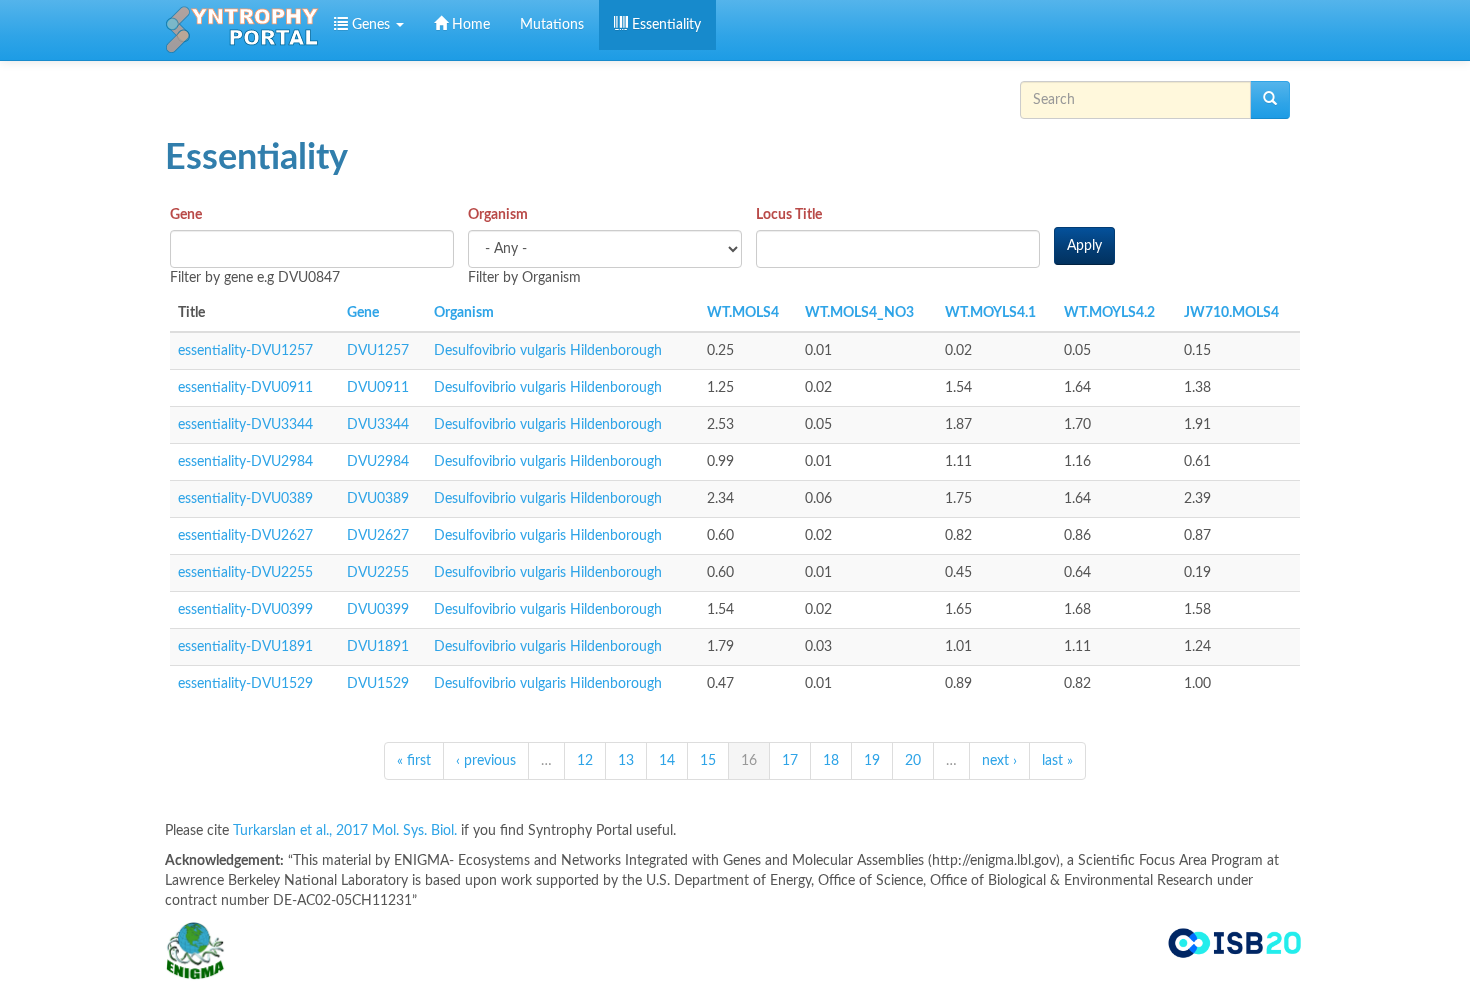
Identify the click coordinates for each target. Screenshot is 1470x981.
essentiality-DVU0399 (245, 610)
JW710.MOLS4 (1231, 313)
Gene (186, 215)
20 (913, 761)
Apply (1084, 246)
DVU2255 (378, 573)
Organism (498, 215)
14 (667, 761)
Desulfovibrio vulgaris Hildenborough (548, 351)
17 (790, 761)
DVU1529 (378, 684)
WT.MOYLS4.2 (1109, 313)
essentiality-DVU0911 (245, 388)
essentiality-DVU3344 (245, 425)
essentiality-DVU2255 (245, 573)
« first (414, 761)
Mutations (552, 25)
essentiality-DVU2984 (245, 462)
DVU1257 (378, 351)
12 (585, 761)
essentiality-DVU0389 (245, 499)
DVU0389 (378, 499)
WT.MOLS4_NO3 (859, 313)
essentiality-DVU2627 (245, 536)
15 (708, 761)
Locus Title (789, 215)
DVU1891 (378, 647)
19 (872, 761)
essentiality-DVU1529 (245, 684)
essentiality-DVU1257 (245, 351)
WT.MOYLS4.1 (990, 313)
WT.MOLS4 (743, 313)
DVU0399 (378, 610)
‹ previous (486, 761)
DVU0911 (378, 388)
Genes (371, 25)
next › (999, 761)
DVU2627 (378, 536)
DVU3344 (378, 425)
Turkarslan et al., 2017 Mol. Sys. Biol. (347, 831)
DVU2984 (378, 462)
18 (831, 761)
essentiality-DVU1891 (245, 647)
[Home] (242, 30)
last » (1057, 761)
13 (626, 761)
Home (469, 25)
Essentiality (664, 25)
